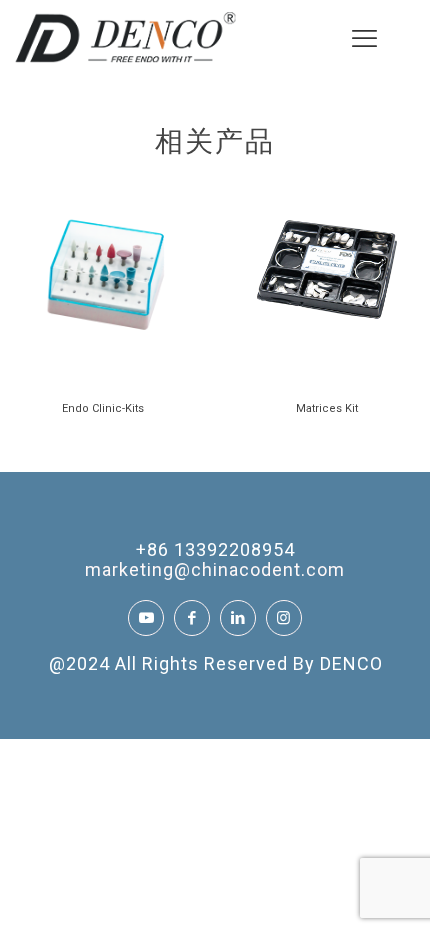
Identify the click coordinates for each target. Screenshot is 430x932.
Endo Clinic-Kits (103, 408)
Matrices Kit (327, 408)
